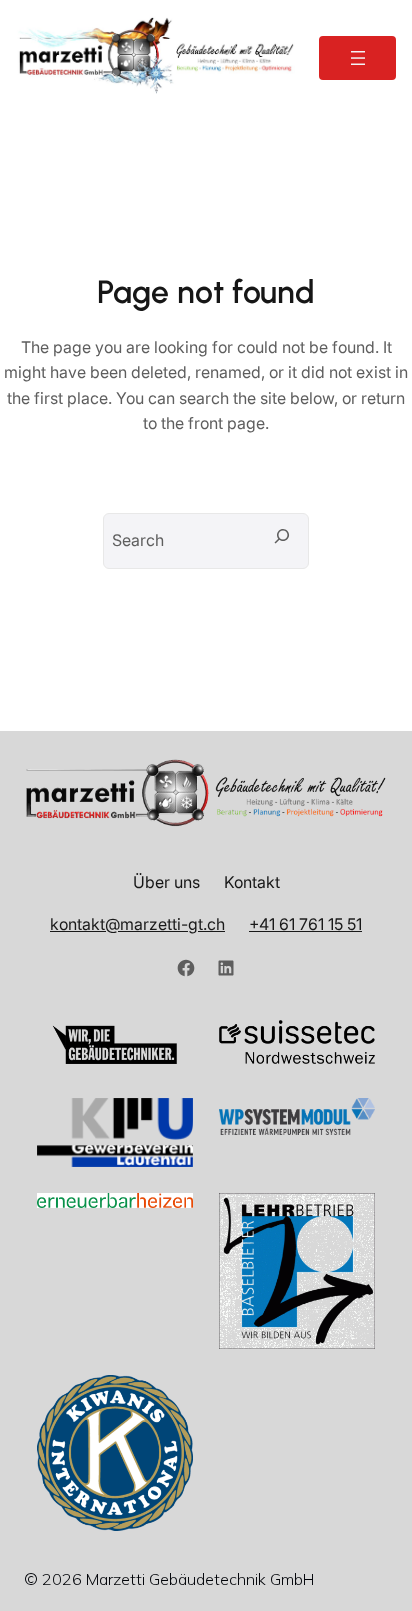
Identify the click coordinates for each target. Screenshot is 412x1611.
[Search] (282, 536)
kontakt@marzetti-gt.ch (137, 924)
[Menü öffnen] (357, 58)
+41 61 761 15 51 (305, 924)
